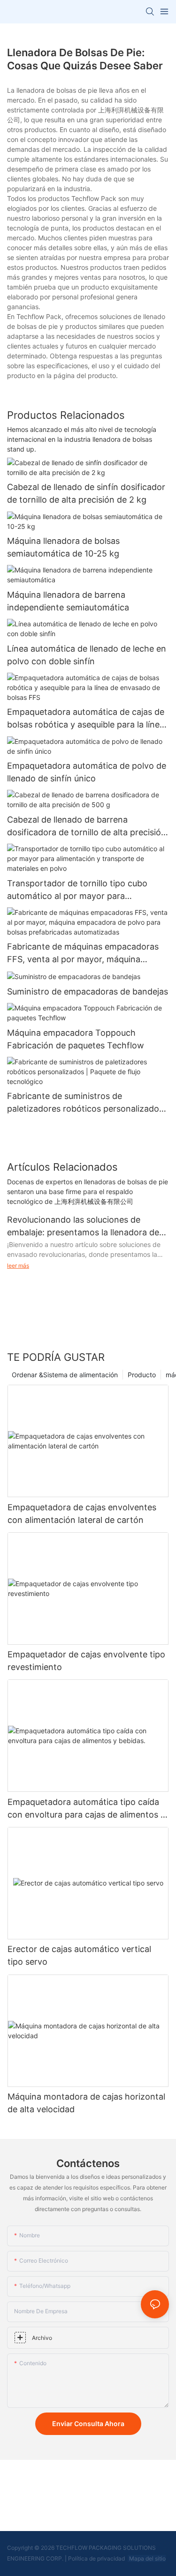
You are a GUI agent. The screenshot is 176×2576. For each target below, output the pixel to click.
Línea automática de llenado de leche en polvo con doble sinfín (87, 655)
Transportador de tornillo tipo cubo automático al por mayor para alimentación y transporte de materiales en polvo (86, 890)
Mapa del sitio (147, 2558)
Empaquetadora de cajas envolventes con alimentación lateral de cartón (82, 1514)
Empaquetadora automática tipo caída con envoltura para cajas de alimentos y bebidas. (86, 1809)
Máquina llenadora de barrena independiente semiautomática (68, 601)
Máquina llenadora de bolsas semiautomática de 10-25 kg (63, 547)
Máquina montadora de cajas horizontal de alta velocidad (86, 2103)
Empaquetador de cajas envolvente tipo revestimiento (86, 1661)
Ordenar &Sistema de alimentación (65, 1375)
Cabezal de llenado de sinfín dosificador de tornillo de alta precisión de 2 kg (86, 493)
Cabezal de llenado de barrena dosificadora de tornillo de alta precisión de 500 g (87, 827)
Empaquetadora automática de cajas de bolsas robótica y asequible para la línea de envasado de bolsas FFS (86, 719)
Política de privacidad (97, 2558)
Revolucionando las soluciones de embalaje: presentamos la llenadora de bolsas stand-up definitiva (83, 1227)
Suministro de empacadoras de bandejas (88, 991)
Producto (142, 1375)
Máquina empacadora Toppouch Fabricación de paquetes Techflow (76, 1039)
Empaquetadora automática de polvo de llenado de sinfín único (87, 772)
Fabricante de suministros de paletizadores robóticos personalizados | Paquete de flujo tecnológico (88, 1103)
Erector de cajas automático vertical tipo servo (79, 1955)
